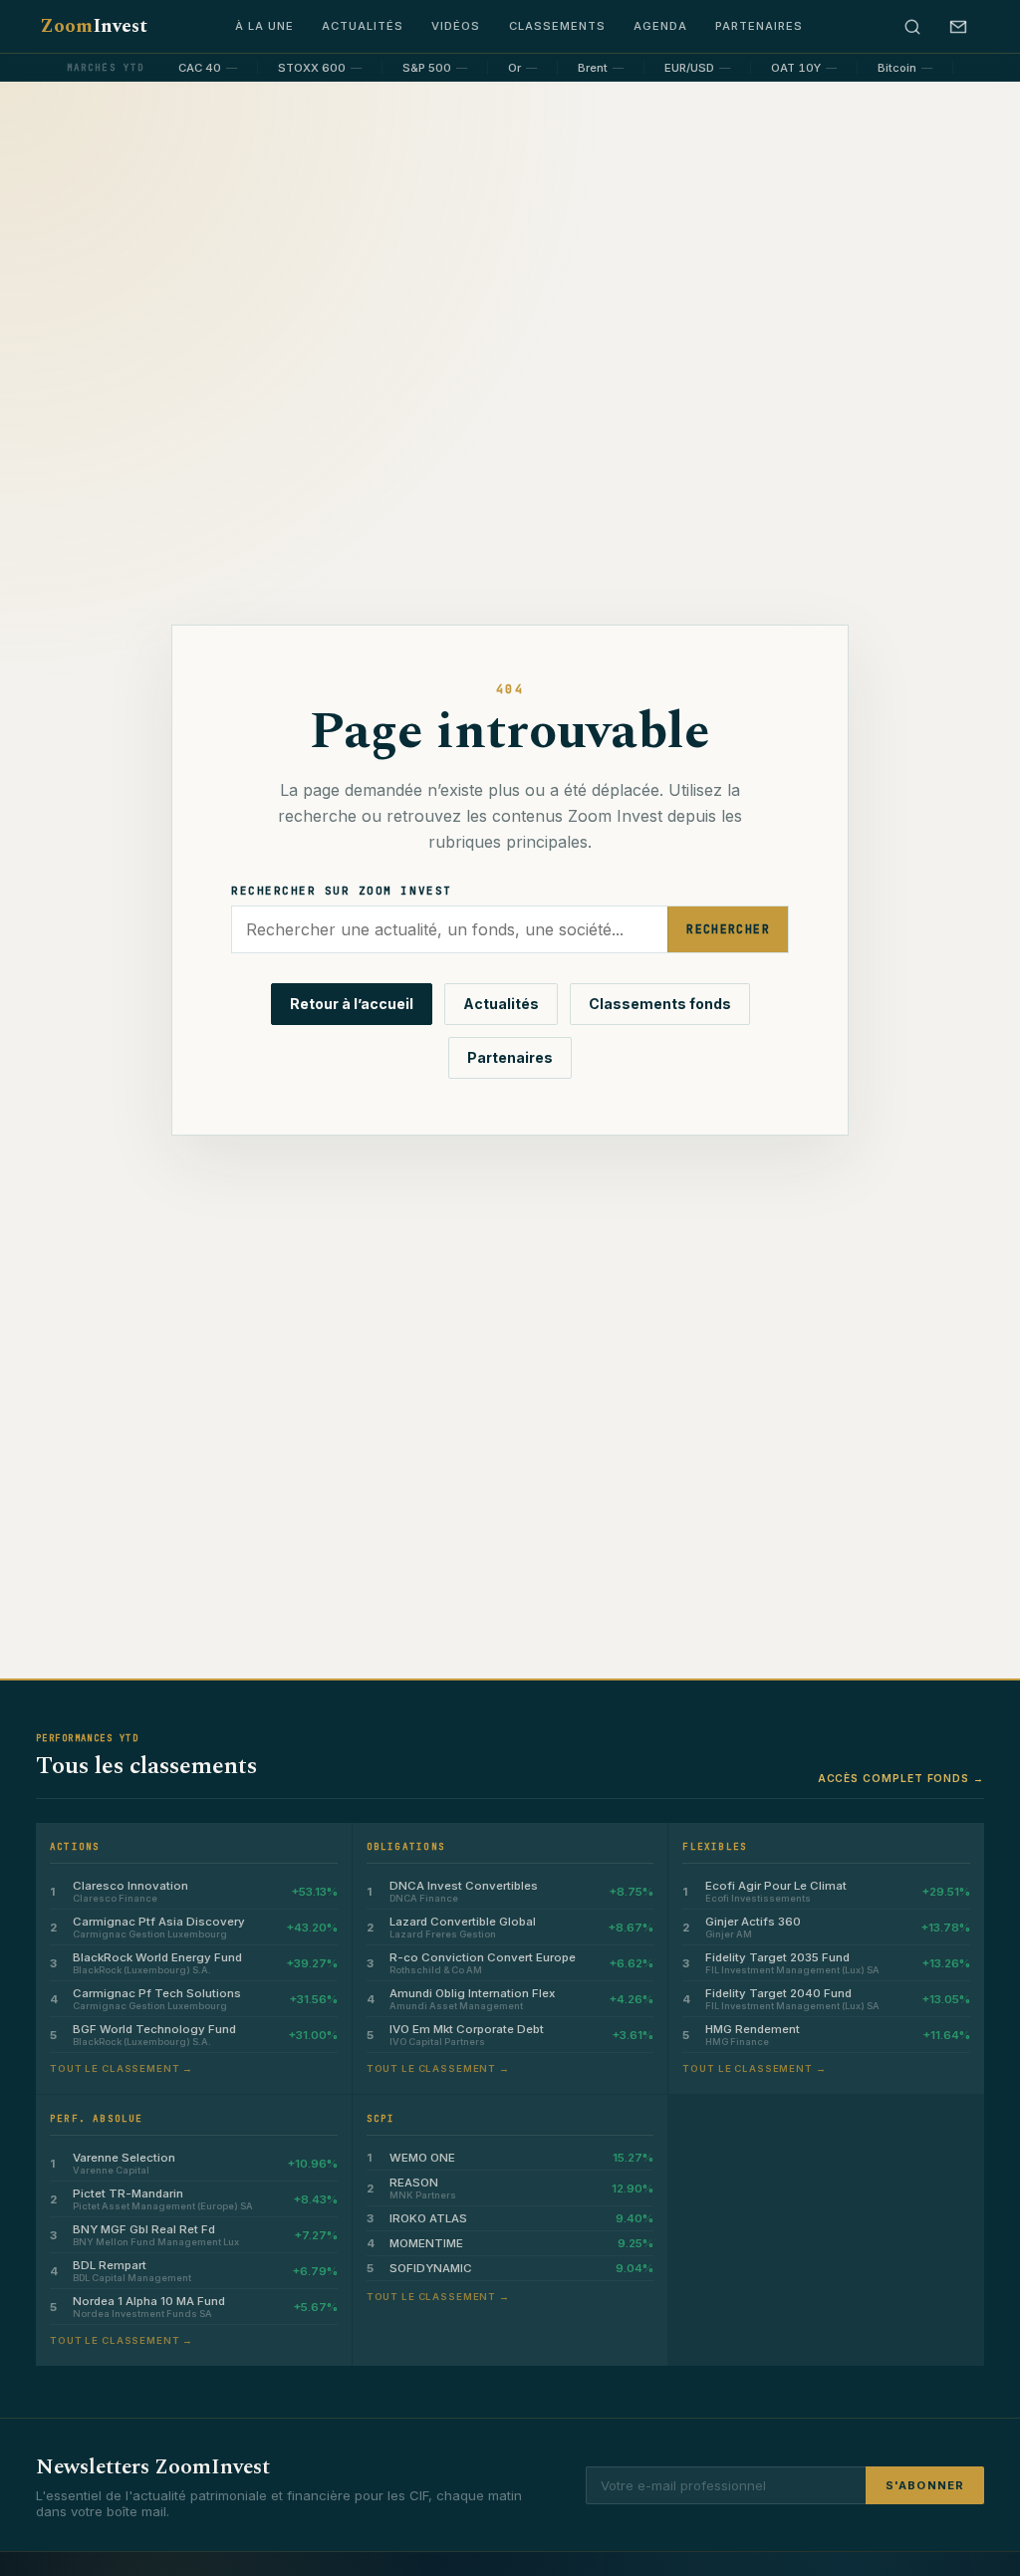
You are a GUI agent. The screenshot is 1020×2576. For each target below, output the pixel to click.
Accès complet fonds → (901, 1778)
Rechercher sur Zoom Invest (342, 891)
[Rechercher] (912, 27)
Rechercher (728, 929)
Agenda (660, 26)
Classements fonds (660, 1004)
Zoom (94, 26)
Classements (557, 26)
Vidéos (456, 26)
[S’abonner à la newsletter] (958, 27)
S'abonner (925, 2485)
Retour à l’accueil (352, 1004)
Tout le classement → (122, 2068)
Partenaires (759, 26)
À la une (264, 26)
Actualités (363, 26)
